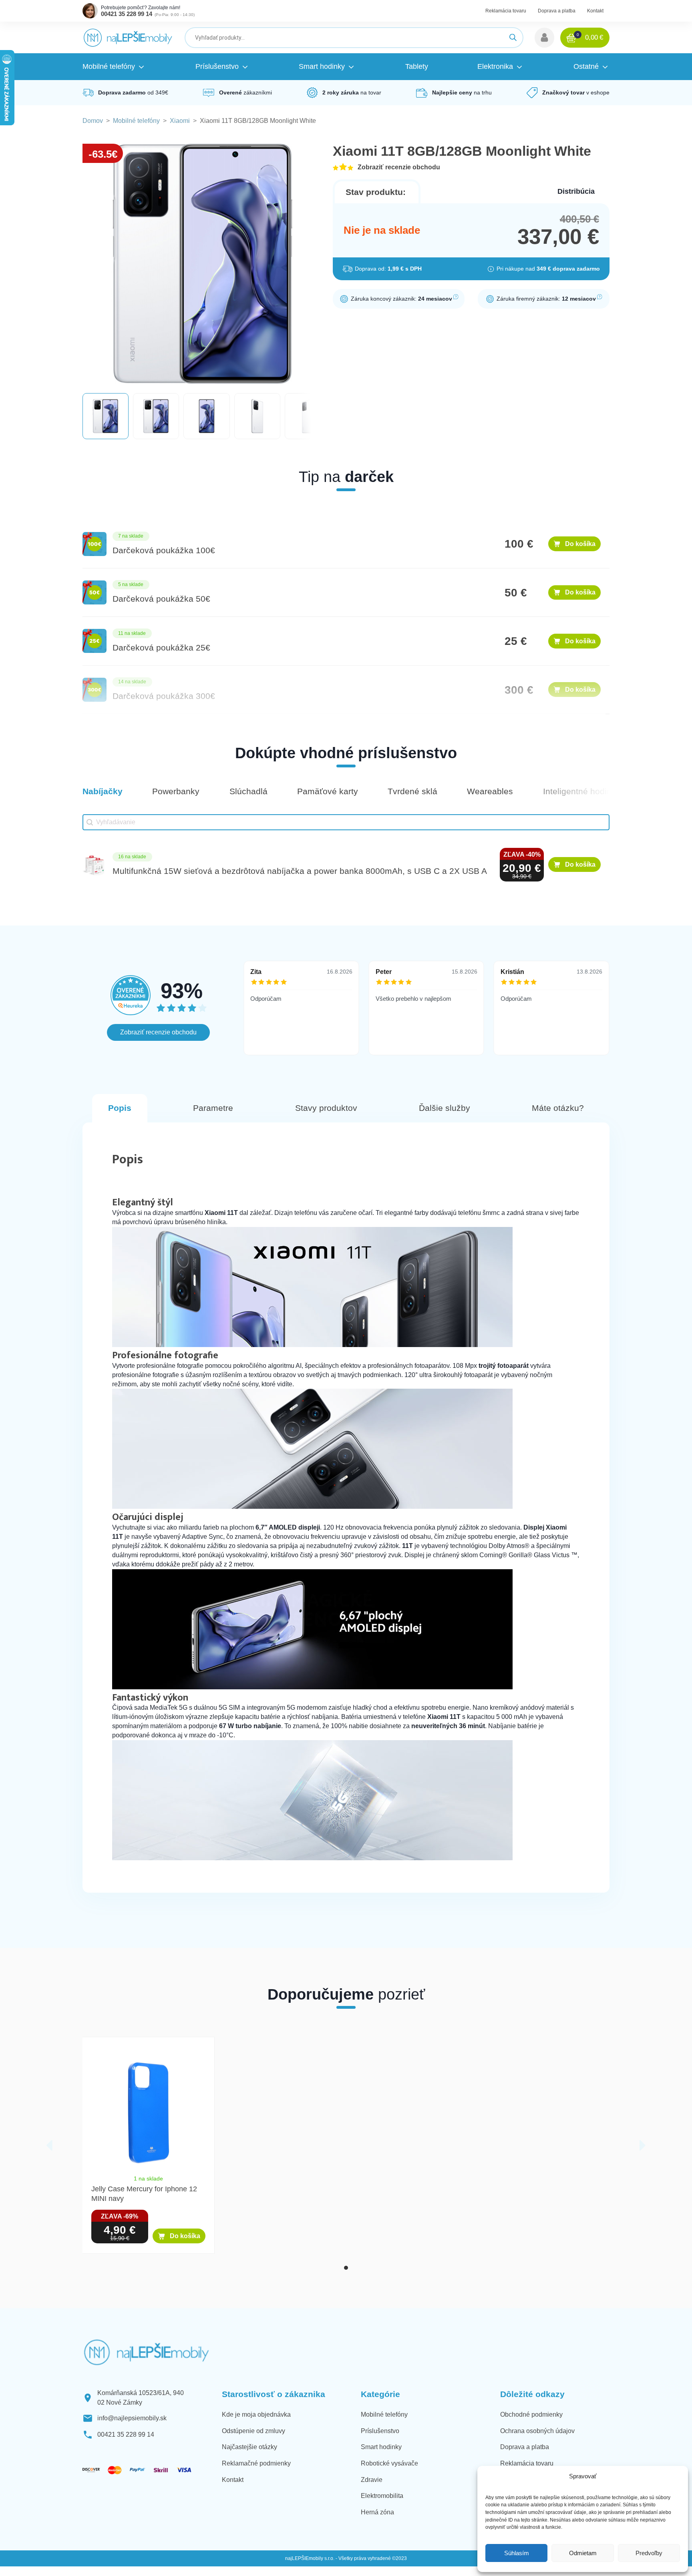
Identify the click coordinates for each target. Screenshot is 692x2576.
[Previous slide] (49, 2145)
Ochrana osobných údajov (537, 2431)
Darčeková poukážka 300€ (164, 696)
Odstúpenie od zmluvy (253, 2431)
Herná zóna (377, 2512)
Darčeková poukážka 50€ (161, 599)
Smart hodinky (381, 2447)
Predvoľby (649, 2553)
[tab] (346, 2268)
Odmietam (583, 2553)
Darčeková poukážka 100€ (164, 550)
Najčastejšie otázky (249, 2447)
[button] (544, 38)
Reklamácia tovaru (506, 11)
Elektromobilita (382, 2496)
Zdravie (372, 2480)
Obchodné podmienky (531, 2414)
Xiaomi (180, 121)
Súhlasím (517, 2553)
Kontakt (595, 11)
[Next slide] (643, 2145)
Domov (93, 121)
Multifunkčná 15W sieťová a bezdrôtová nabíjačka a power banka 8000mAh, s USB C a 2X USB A (300, 871)
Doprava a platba (557, 11)
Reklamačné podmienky (256, 2463)
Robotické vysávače (389, 2463)
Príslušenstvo (380, 2431)
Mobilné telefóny (136, 121)
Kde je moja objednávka (256, 2414)
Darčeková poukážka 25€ (161, 648)
